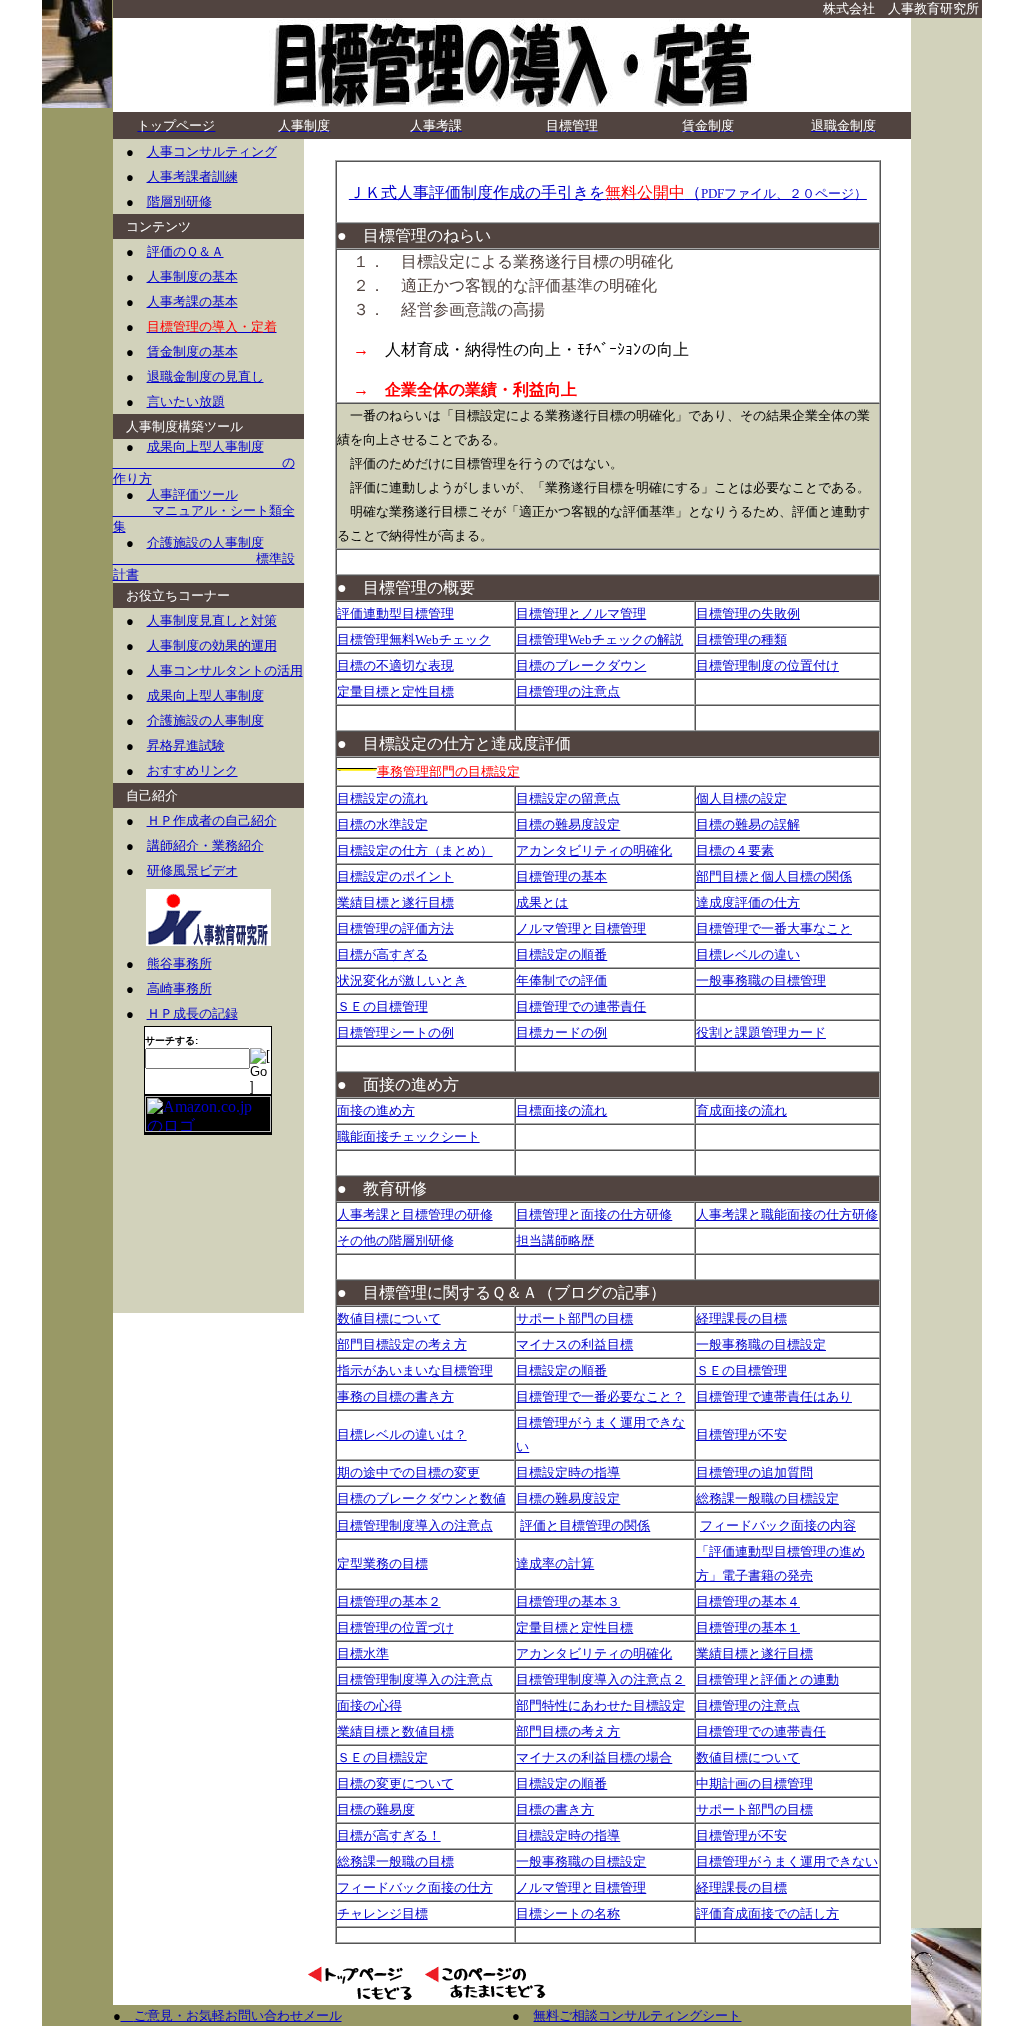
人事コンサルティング (212, 151)
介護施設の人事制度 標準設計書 (204, 558)
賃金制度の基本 (192, 351)
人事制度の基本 (192, 276)
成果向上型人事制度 (205, 695)
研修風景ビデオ (192, 870)
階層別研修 (179, 201)
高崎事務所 (179, 988)
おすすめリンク (192, 770)
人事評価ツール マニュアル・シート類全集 (204, 510)
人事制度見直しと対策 (212, 620)
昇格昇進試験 (186, 745)
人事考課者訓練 (192, 176)
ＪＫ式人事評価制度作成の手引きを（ (608, 192)
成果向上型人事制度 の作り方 (204, 462)
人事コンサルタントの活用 (225, 670)
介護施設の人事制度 (205, 720)
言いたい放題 (186, 401)
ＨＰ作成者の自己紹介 (212, 820)
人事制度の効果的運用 (212, 645)
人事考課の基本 (192, 301)
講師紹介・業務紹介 (205, 845)
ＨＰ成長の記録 (192, 1013)
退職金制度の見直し (205, 376)
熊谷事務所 (179, 963)
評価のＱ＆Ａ (185, 251)
